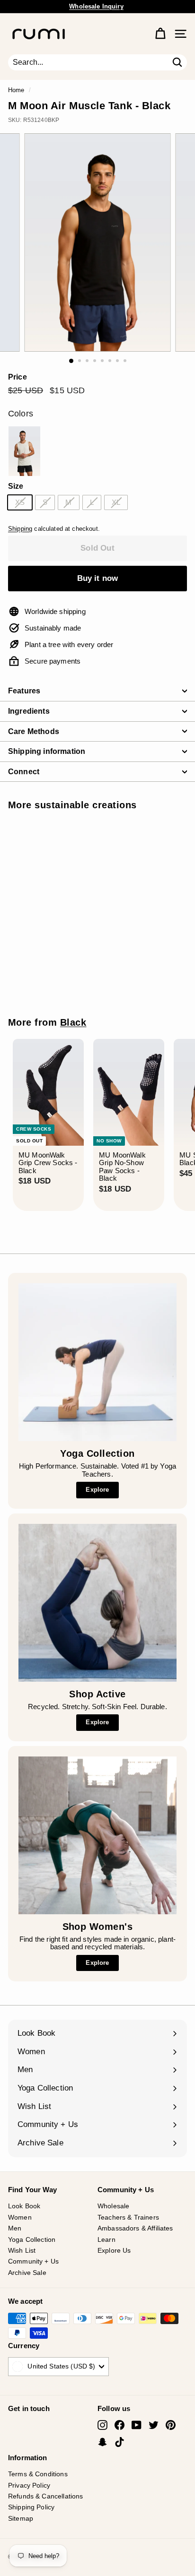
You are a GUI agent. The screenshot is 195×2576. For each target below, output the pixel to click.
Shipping (20, 529)
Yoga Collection (32, 2239)
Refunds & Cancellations (45, 2496)
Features (24, 691)
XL (116, 502)
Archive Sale (27, 2273)
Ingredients (29, 711)
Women (20, 2217)
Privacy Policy (29, 2485)
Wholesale (113, 2206)
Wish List (22, 2250)
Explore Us (114, 2250)
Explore (97, 1490)
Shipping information (47, 751)
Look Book (24, 2206)
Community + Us (33, 2261)
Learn (106, 2239)
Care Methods (34, 731)
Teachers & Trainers (128, 2217)
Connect (24, 772)
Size (16, 486)
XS (20, 502)
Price (18, 377)
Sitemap (21, 2518)
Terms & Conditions (38, 2474)
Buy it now (98, 578)
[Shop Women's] (97, 1835)
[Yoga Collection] (97, 1362)
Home (16, 90)
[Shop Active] (97, 1603)
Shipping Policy (31, 2507)
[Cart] (160, 34)
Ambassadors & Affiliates (135, 2228)
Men (15, 2228)
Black (73, 1022)
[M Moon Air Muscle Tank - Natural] (24, 451)
